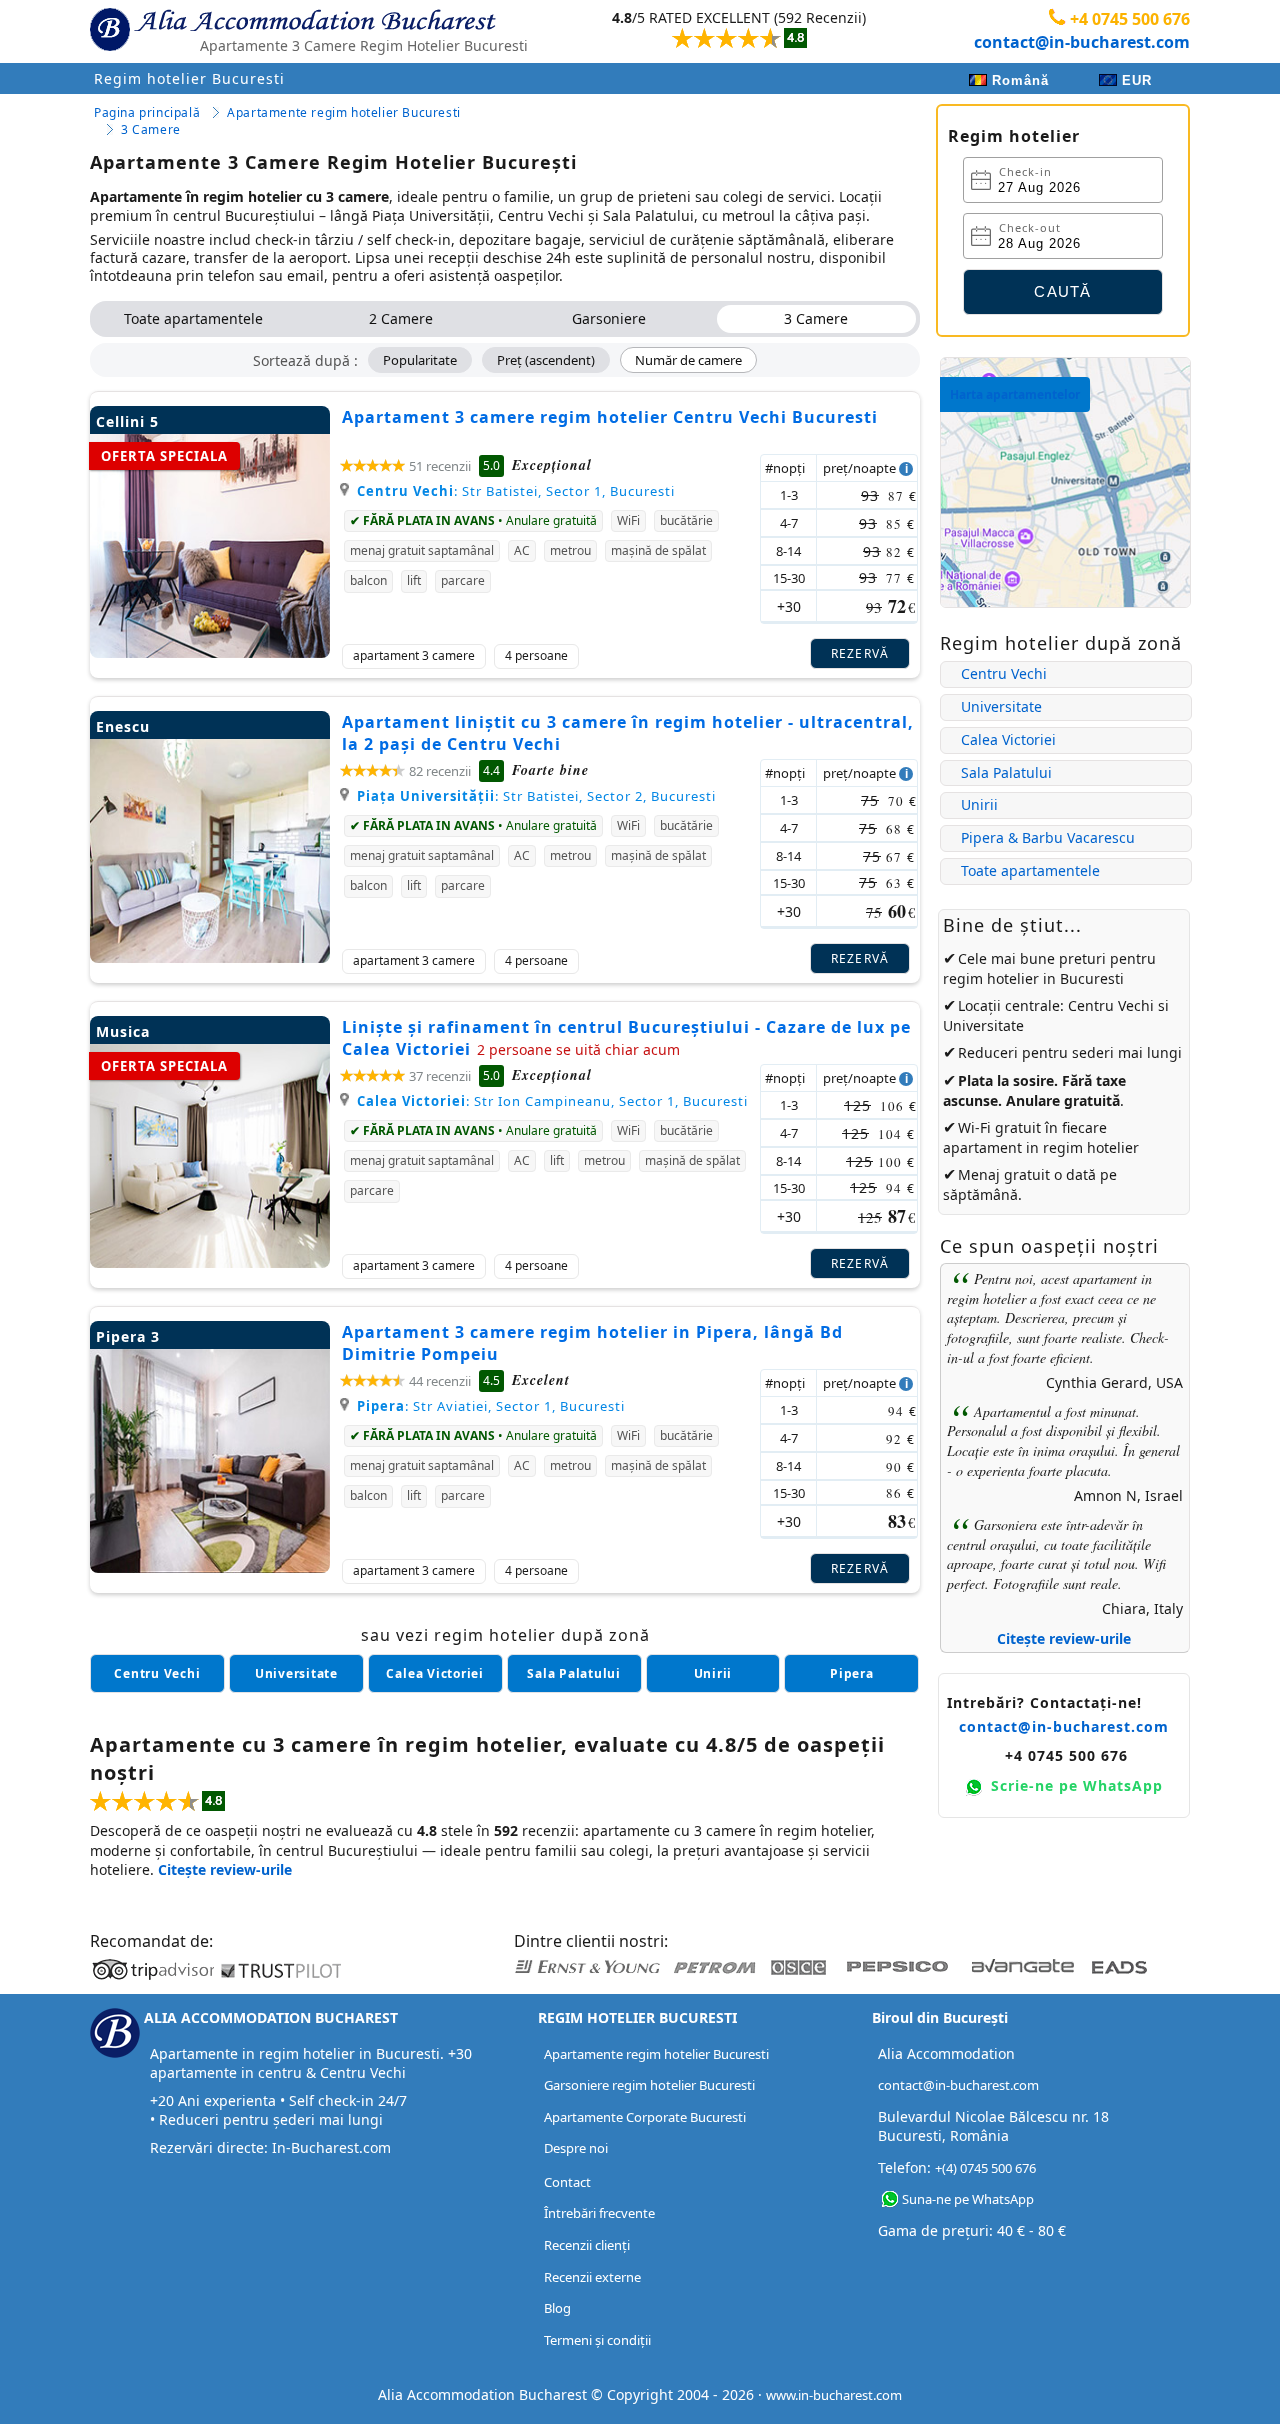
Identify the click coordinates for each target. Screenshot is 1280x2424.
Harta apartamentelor (1015, 394)
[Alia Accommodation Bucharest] (110, 46)
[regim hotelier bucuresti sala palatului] (574, 1673)
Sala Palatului (1006, 772)
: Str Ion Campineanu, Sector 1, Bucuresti (552, 1101)
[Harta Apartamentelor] (1065, 602)
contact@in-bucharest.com (1082, 42)
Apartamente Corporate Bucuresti (645, 2117)
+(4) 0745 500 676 (985, 2168)
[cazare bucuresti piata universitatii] (296, 1673)
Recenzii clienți (587, 2245)
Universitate (1001, 706)
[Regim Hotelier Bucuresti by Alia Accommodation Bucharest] (316, 26)
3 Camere (816, 318)
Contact (567, 2182)
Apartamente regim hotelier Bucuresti (656, 2054)
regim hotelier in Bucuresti (1033, 978)
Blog (557, 2308)
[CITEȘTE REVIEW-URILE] (718, 30)
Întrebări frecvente (599, 2213)
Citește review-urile (1064, 1638)
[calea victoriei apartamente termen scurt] (435, 1673)
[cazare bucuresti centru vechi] (157, 1673)
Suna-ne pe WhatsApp (968, 2199)
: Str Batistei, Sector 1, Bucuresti (516, 491)
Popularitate (420, 360)
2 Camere (401, 318)
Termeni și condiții (597, 2340)
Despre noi (576, 2148)
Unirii (979, 804)
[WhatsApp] (890, 2199)
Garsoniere (609, 318)
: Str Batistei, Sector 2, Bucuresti (536, 796)
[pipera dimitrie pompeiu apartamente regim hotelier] (851, 1673)
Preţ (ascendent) (546, 360)
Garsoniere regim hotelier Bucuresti (649, 2085)
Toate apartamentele (193, 318)
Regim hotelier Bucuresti (189, 78)
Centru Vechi (1004, 673)
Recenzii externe (592, 2277)
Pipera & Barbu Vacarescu (1048, 837)
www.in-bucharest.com (834, 2395)
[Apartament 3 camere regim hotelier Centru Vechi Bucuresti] (210, 652)
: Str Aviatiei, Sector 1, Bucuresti (491, 1406)
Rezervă (860, 653)
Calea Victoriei (1008, 739)
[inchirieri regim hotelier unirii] (713, 1673)
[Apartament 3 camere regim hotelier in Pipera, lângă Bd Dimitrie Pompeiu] (210, 1567)
